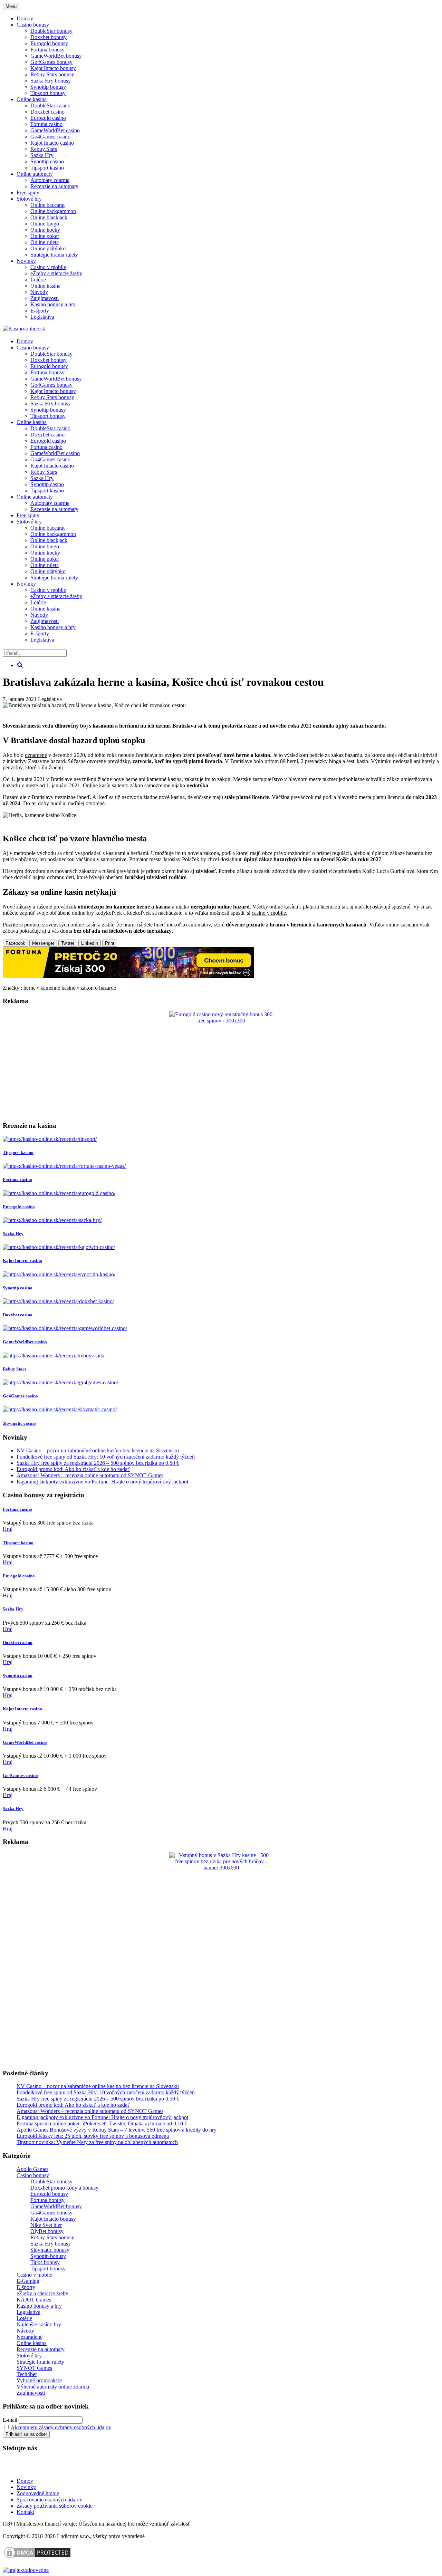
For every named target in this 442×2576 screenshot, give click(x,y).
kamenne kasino (58, 988)
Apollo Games (32, 2169)
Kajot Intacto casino (52, 143)
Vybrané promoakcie (39, 2380)
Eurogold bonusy (49, 43)
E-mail (10, 2420)
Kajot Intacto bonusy (53, 68)
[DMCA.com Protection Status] (37, 2558)
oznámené (36, 755)
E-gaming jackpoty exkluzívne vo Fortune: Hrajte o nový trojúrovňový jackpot (102, 1482)
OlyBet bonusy (47, 2231)
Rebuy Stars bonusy (52, 74)
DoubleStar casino (50, 105)
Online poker (45, 236)
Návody (39, 292)
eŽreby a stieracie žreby (56, 273)
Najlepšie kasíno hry (39, 2324)
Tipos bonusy (45, 2262)
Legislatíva (42, 317)
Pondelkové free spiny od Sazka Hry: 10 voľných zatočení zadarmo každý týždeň (106, 1457)
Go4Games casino (50, 137)
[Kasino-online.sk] (24, 329)
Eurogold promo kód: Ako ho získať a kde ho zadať (73, 1469)
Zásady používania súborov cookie (55, 2506)
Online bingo (45, 224)
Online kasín (97, 785)
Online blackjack (49, 217)
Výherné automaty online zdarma (53, 2387)
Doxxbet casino (47, 112)
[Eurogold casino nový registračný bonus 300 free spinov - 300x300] (221, 1021)
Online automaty (35, 174)
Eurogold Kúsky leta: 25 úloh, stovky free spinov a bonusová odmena (93, 2136)
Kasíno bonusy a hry (53, 304)
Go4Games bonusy (51, 62)
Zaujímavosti (45, 298)
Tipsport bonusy (48, 93)
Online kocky (45, 230)
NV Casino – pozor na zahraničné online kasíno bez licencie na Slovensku (98, 1450)
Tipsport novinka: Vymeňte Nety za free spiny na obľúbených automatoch (97, 2142)
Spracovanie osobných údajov (49, 2500)
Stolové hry (29, 199)
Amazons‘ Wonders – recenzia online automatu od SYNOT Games (90, 1475)
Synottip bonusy (48, 87)
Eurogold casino (48, 118)
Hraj (8, 1529)
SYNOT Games (34, 2368)
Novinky (26, 261)
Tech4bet (27, 2374)
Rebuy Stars (44, 149)
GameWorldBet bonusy (56, 56)
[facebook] (48, 2469)
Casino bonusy (33, 25)
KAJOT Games (34, 2300)
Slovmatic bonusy (50, 2250)
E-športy (40, 311)
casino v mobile (269, 913)
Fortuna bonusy (47, 50)
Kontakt (25, 2512)
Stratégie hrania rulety (54, 255)
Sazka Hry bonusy (51, 81)
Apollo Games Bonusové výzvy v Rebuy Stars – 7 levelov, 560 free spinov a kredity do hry (117, 2130)
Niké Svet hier (46, 2225)
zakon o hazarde (98, 988)
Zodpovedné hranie (38, 2493)
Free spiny (28, 193)
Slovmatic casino (19, 1423)
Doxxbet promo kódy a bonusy (64, 2188)
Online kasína (32, 99)
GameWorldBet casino (55, 130)
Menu (11, 6)
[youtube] (27, 2469)
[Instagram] (69, 2469)
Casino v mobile (48, 267)
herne (30, 988)
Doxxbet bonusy (49, 37)
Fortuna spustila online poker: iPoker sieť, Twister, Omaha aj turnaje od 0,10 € (102, 2123)
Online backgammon (53, 211)
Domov (25, 2481)
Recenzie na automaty (54, 186)
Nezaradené (30, 2337)
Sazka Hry (42, 155)
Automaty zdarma (50, 180)
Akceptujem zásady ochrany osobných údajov (61, 2427)
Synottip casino (47, 161)
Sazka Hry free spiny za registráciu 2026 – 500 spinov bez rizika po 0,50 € (98, 1463)
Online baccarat (47, 205)
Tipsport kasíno (47, 168)
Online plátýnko (48, 248)
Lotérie (38, 280)
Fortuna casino (46, 124)
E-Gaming (28, 2281)
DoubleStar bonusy (51, 31)
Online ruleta (45, 242)
